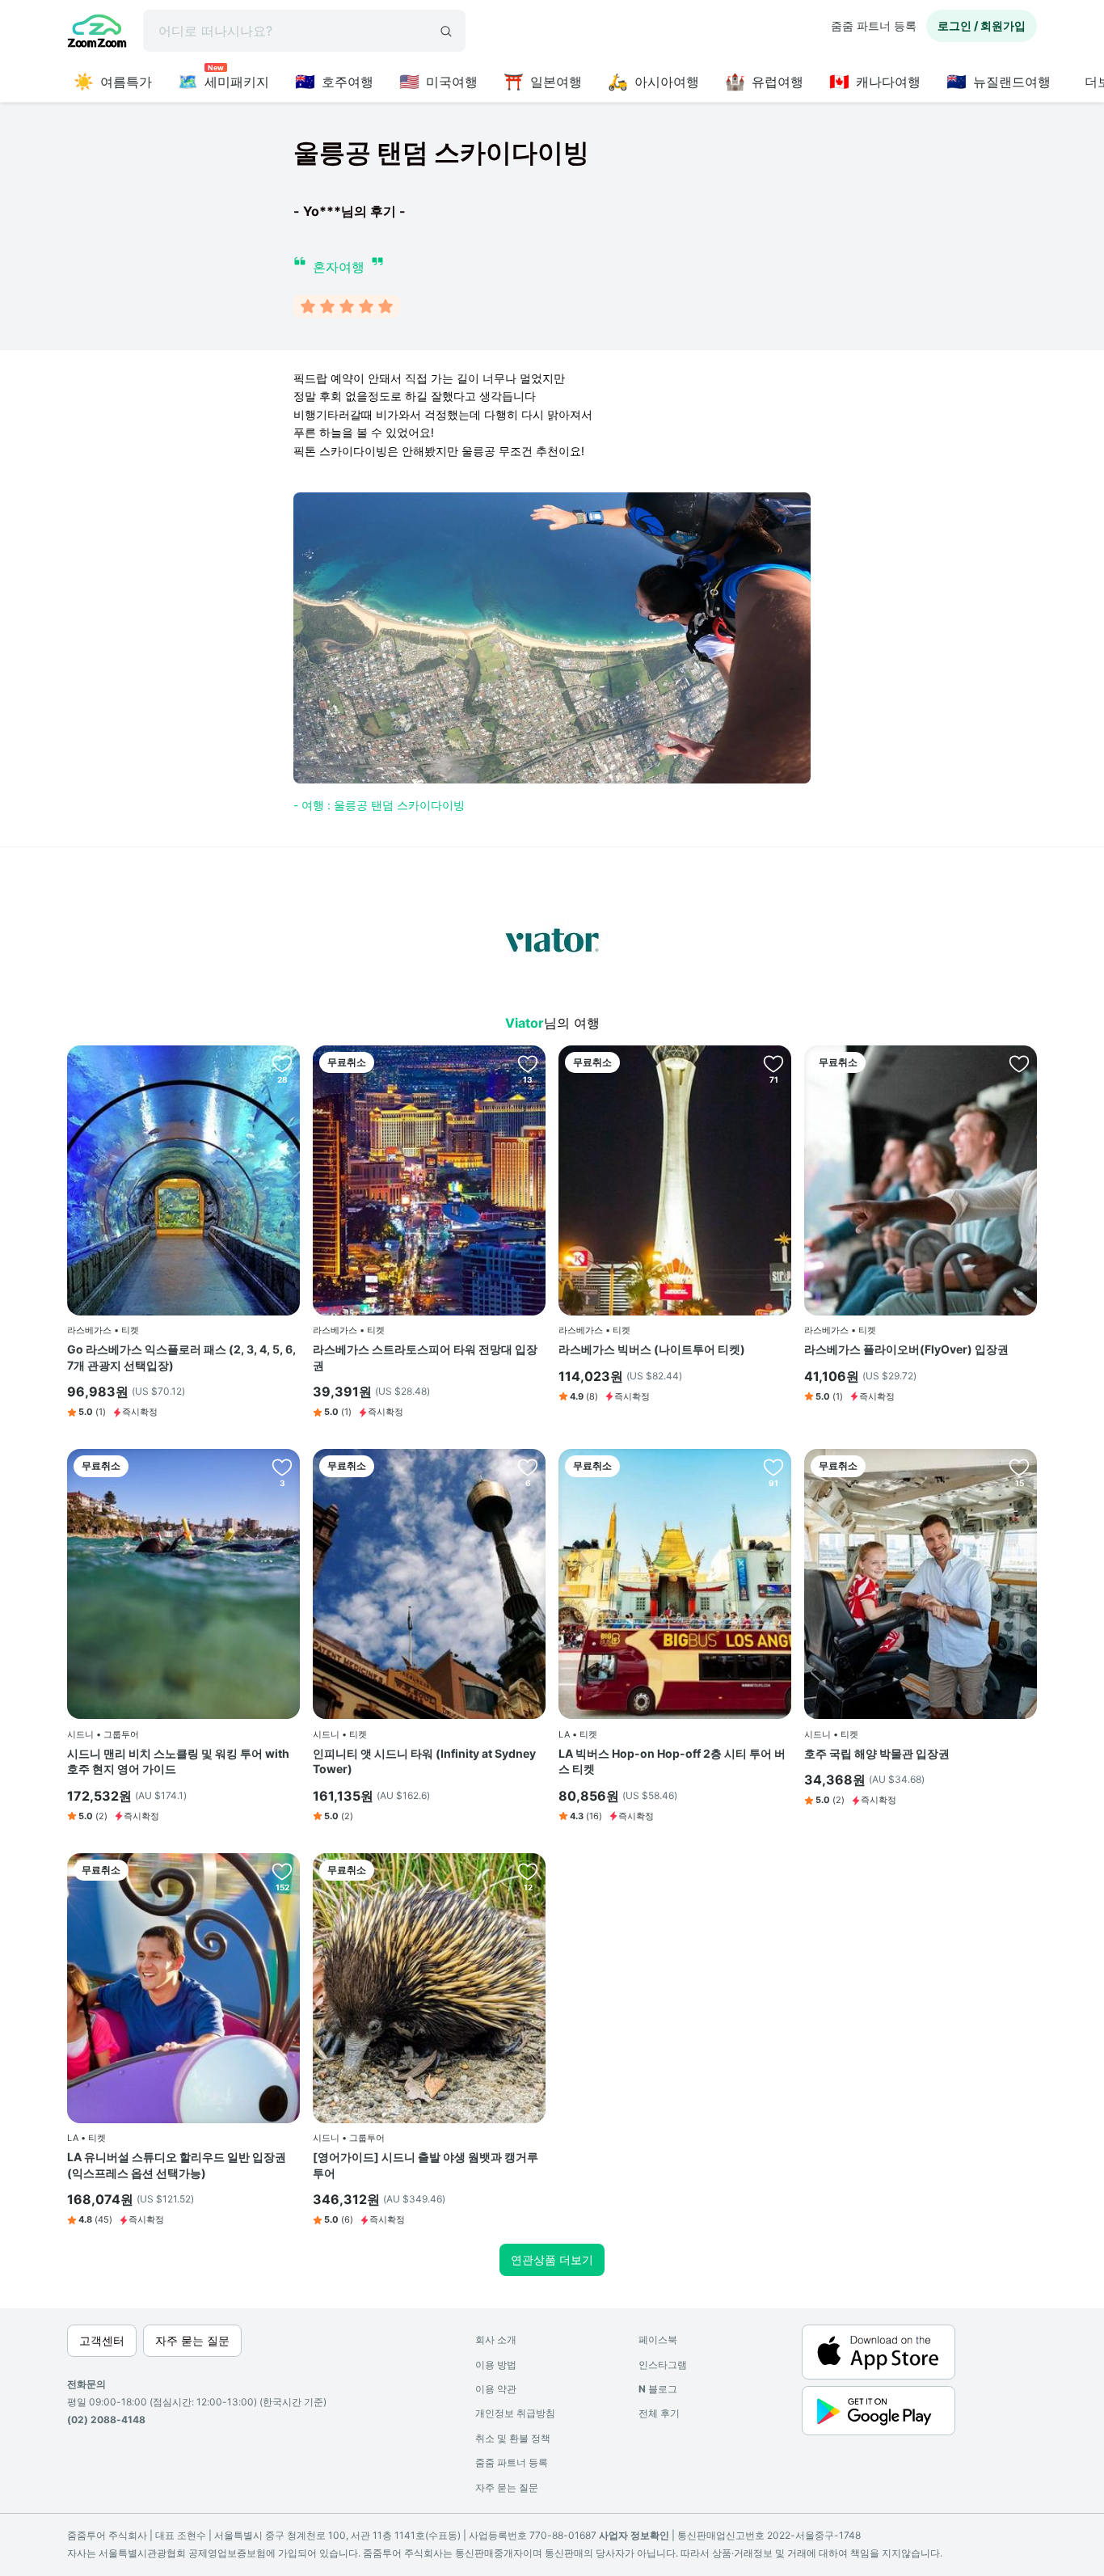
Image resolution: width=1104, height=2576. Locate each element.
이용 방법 (496, 2365)
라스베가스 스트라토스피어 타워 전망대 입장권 (425, 1357)
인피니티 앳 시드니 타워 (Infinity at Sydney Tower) (424, 1761)
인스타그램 (663, 2365)
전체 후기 (659, 2413)
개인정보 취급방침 (515, 2413)
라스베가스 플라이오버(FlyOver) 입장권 (906, 1349)
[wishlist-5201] (773, 1467)
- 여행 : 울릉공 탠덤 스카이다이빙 (379, 805)
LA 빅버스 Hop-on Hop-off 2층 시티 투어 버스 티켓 (672, 1761)
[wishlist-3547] (528, 1063)
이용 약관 (496, 2389)
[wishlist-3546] (282, 1063)
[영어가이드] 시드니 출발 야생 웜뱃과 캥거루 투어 (426, 2165)
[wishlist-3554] (773, 1063)
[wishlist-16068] (528, 1871)
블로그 (658, 2389)
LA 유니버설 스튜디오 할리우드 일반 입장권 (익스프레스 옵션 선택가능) (177, 2165)
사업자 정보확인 (634, 2535)
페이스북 (658, 2340)
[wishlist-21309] (282, 1467)
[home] (97, 33)
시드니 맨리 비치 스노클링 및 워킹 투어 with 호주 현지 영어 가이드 (178, 1761)
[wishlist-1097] (282, 1871)
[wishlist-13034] (1019, 1467)
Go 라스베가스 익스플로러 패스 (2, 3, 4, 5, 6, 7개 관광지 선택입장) (181, 1357)
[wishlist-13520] (528, 1467)
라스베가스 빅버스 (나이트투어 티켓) (652, 1349)
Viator (525, 1023)
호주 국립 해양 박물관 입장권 (877, 1753)
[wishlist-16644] (1019, 1063)
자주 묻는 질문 (507, 2487)
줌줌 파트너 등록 (874, 25)
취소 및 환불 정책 (513, 2438)
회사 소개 (496, 2340)
